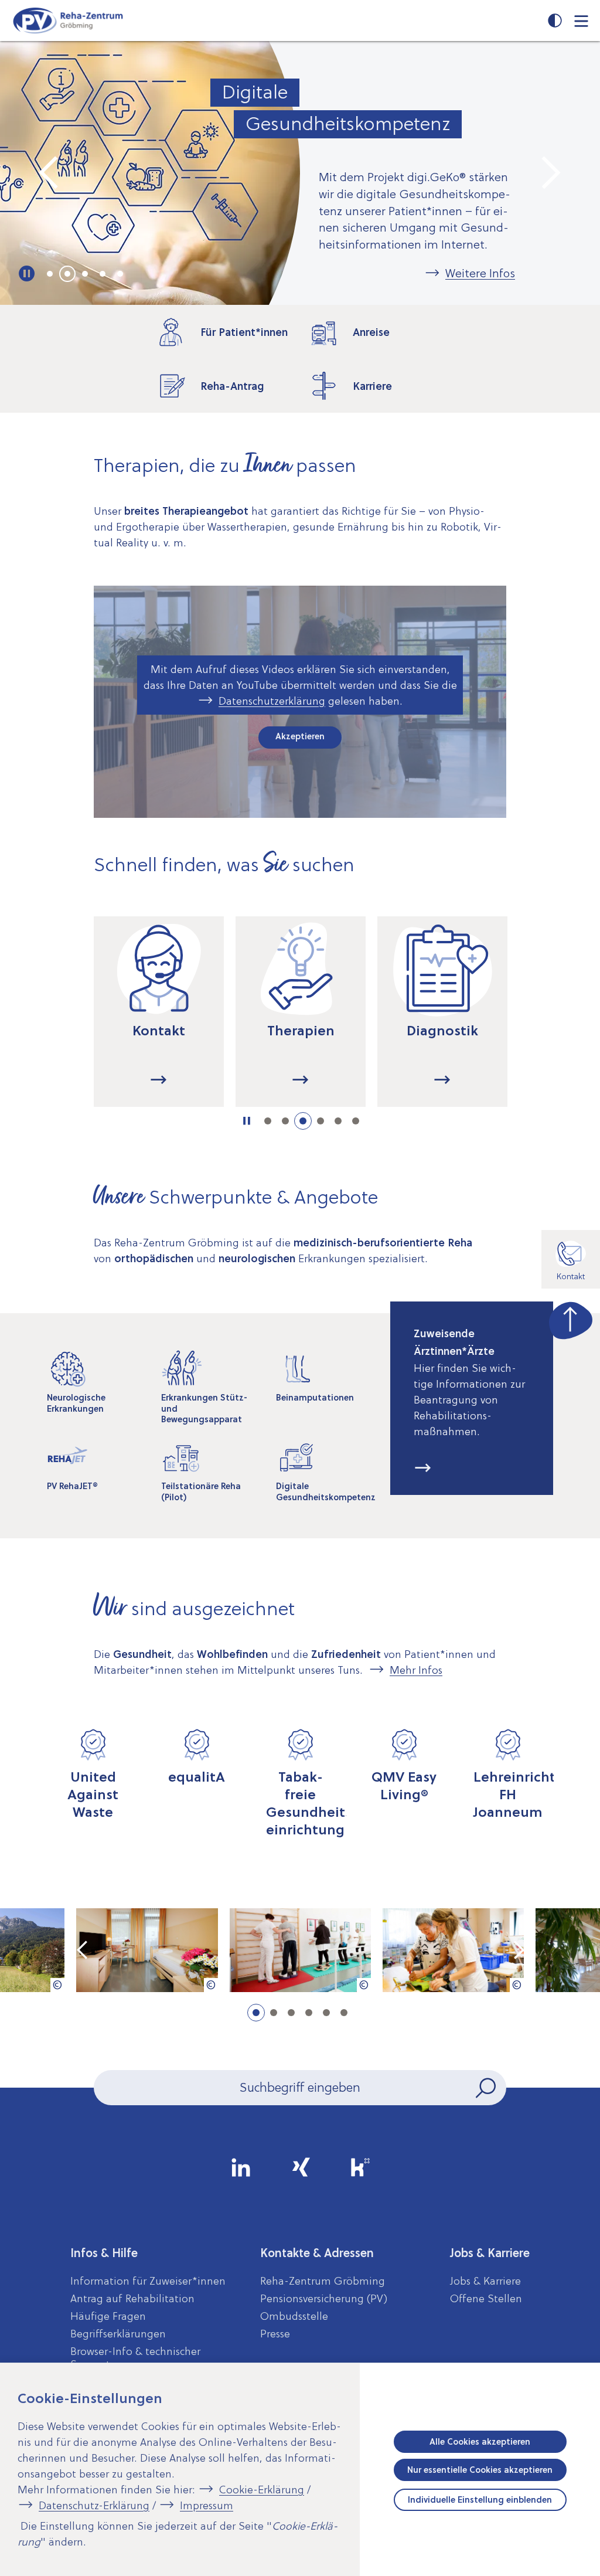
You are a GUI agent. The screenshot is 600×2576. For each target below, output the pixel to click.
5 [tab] (120, 274)
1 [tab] (50, 274)
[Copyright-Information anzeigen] (57, 1985)
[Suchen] (487, 2088)
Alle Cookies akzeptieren (480, 2442)
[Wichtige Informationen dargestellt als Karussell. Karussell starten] (27, 274)
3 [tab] (85, 274)
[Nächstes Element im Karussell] (550, 173)
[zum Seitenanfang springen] (571, 1318)
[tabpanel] (300, 173)
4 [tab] (103, 274)
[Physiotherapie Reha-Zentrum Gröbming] (300, 1950)
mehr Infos (423, 1469)
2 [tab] (67, 274)
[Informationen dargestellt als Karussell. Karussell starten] (247, 1121)
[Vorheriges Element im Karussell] (50, 173)
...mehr (159, 1080)
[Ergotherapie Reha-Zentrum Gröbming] (453, 1950)
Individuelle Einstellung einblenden (480, 2500)
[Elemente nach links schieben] (47, 1024)
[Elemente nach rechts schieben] (553, 1024)
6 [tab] (356, 1121)
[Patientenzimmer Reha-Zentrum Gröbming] (147, 1950)
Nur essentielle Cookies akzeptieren (480, 2470)
